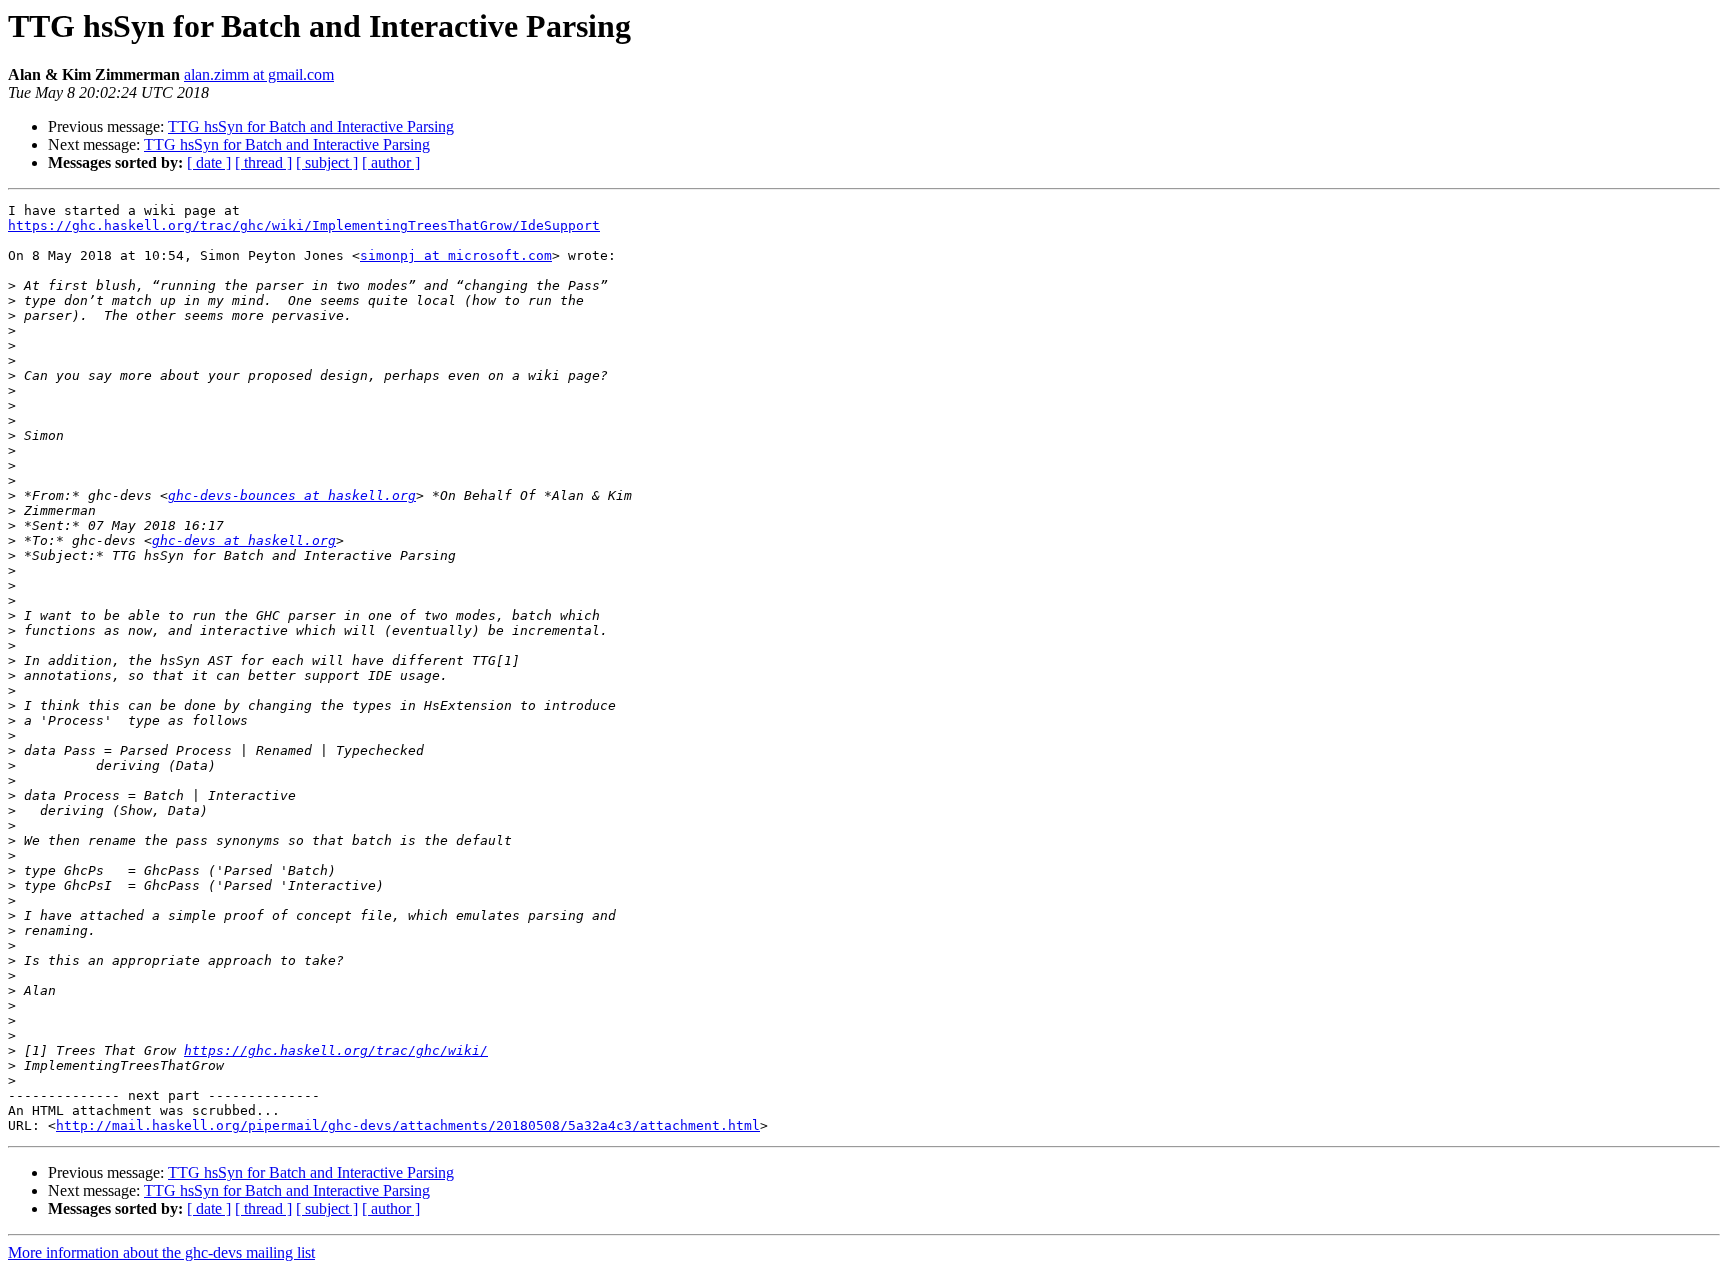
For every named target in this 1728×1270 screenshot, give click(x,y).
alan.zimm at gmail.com (259, 74)
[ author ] (391, 162)
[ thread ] (263, 162)
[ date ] (209, 162)
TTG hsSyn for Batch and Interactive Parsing (311, 126)
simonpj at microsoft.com (456, 255)
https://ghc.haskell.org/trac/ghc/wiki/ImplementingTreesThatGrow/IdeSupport (304, 225)
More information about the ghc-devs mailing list (161, 1252)
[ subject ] (327, 162)
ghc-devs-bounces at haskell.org (292, 495)
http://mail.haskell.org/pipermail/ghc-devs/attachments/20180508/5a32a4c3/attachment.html (408, 1125)
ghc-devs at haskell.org (244, 540)
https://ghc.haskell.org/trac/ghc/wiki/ (336, 1050)
